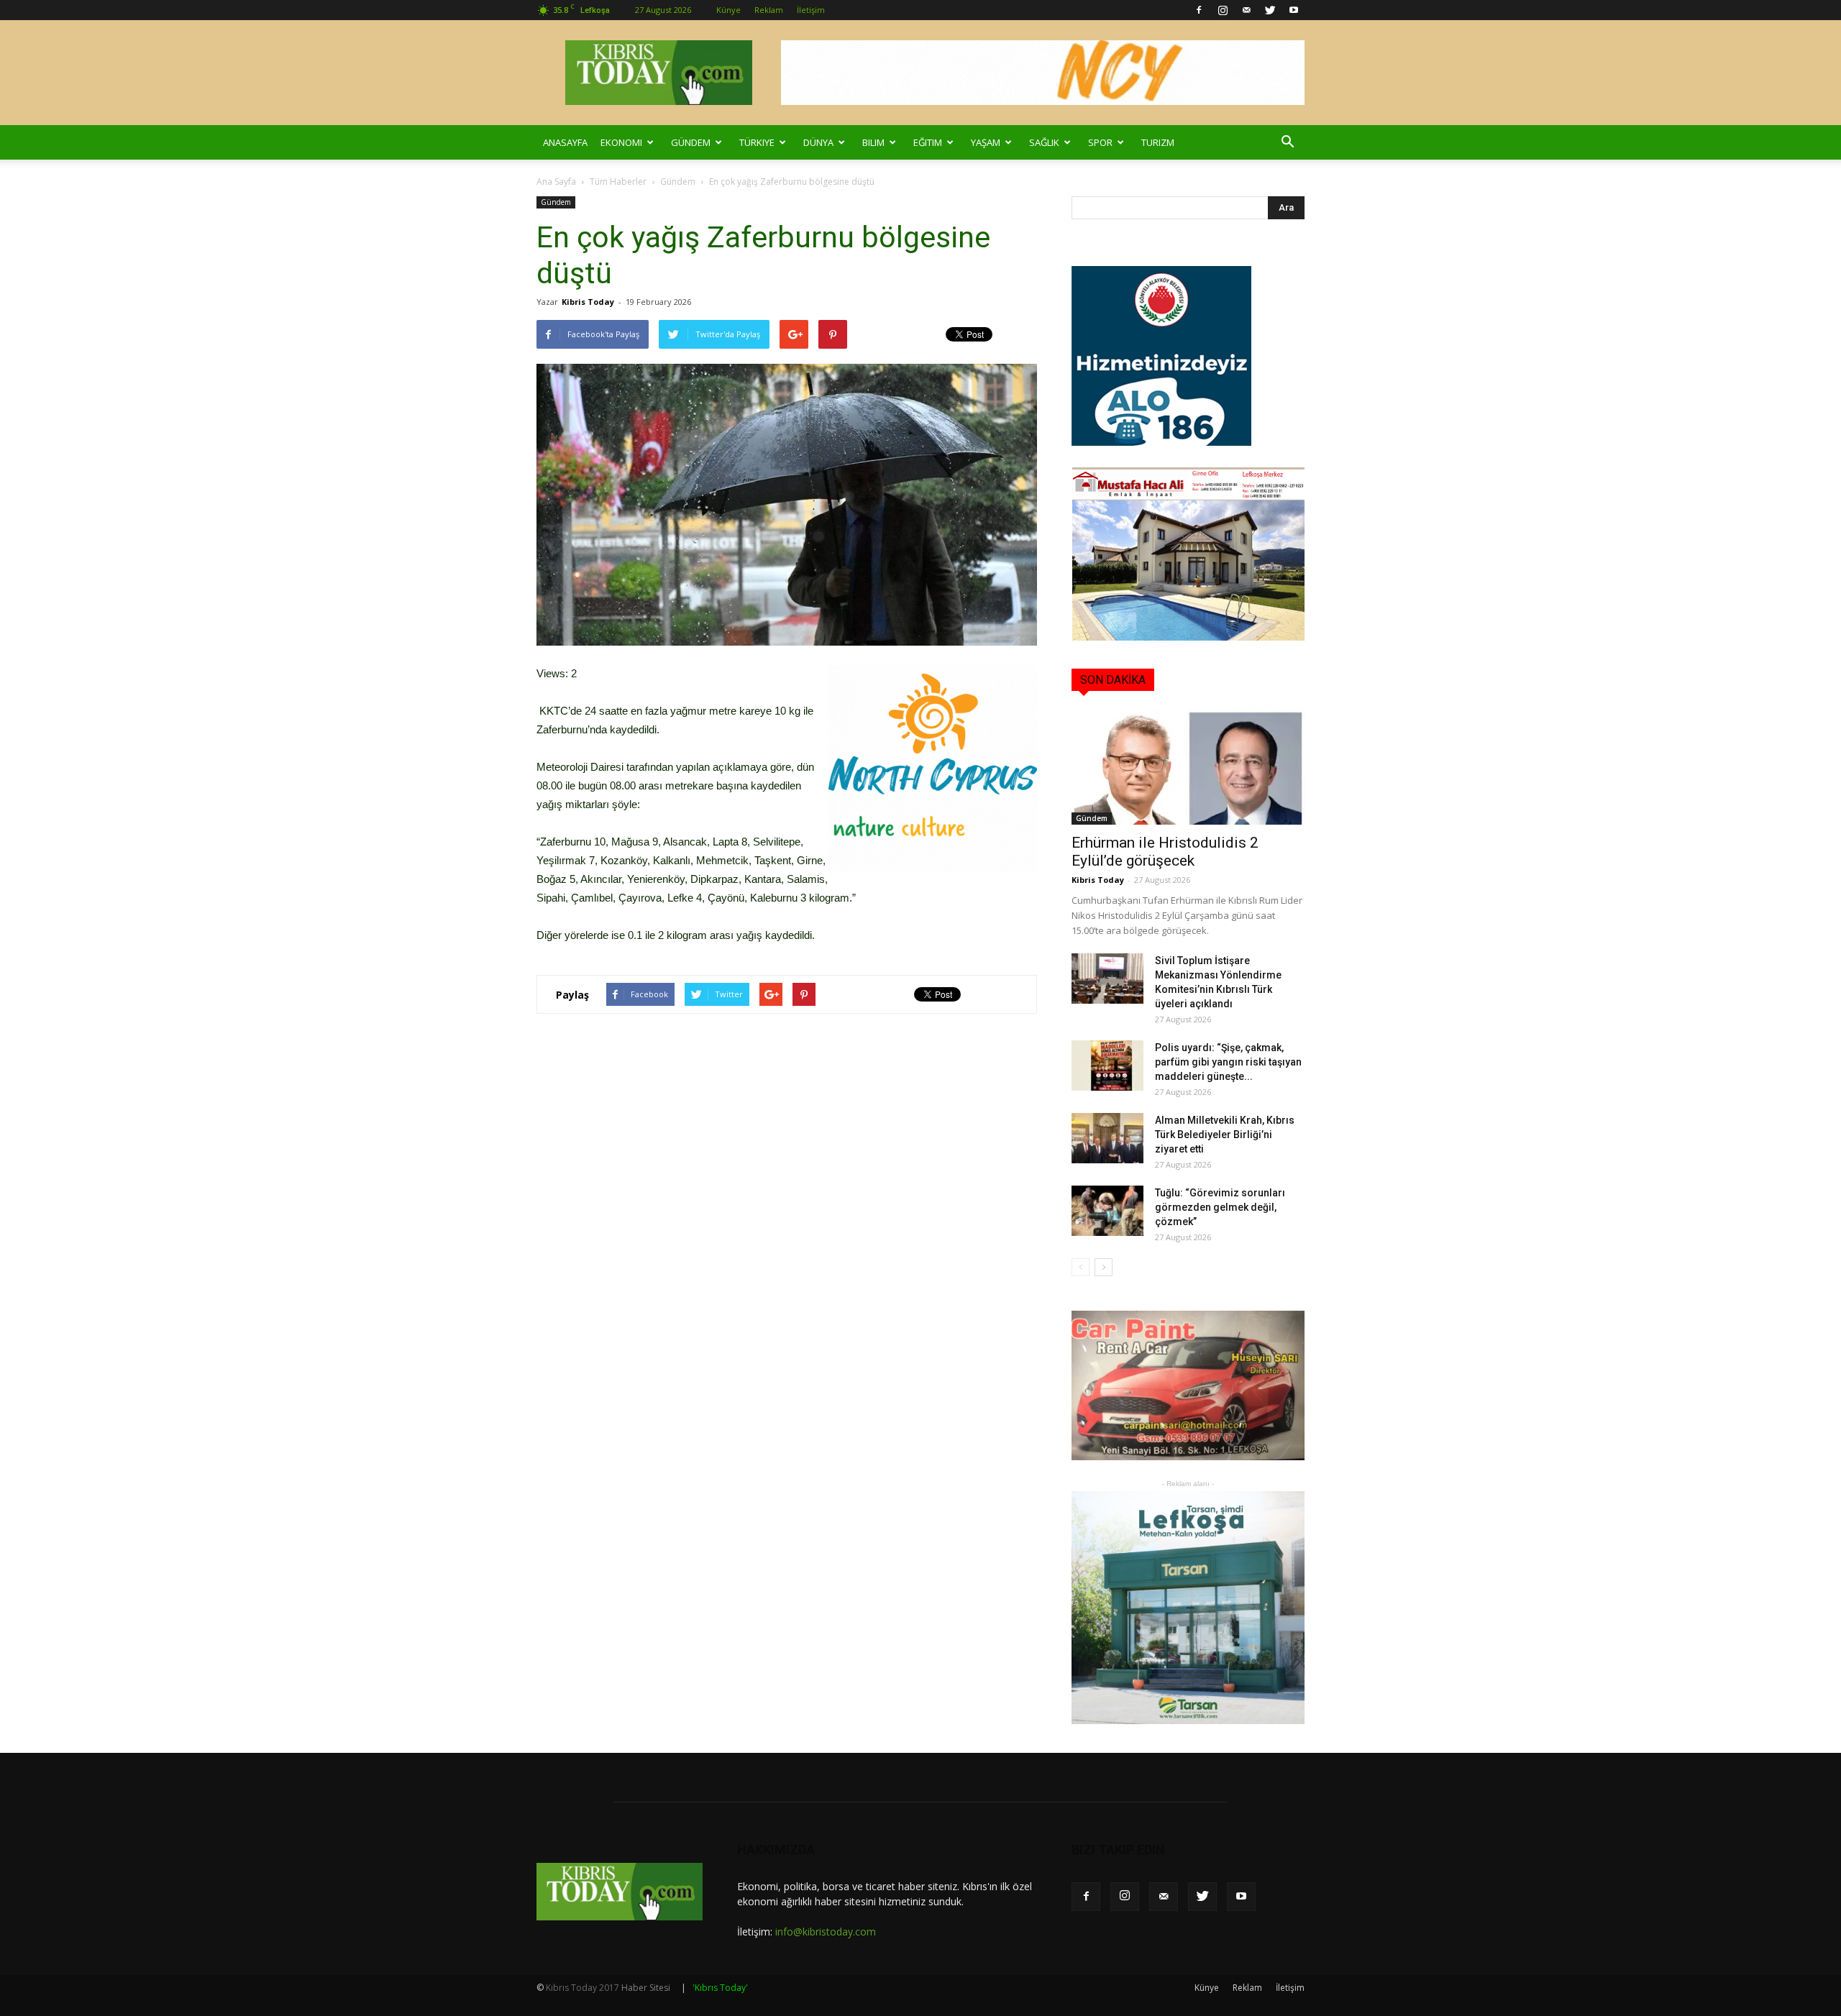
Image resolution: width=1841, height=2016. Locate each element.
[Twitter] (1270, 10)
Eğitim (928, 142)
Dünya (818, 142)
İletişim (811, 10)
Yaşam (986, 142)
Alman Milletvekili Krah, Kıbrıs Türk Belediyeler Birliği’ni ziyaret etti (1225, 1135)
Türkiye (757, 142)
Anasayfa (565, 142)
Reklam (769, 10)
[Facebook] (1199, 10)
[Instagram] (1223, 10)
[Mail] (1246, 10)
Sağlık (1044, 142)
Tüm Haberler (618, 182)
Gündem (691, 142)
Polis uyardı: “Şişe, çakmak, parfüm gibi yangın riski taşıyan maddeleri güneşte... (1228, 1062)
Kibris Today (588, 302)
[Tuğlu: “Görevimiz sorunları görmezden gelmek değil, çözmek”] (1107, 1211)
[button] (1287, 142)
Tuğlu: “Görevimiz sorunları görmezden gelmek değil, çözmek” (1220, 1207)
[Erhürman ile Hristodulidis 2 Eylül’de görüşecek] (1188, 767)
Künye (728, 10)
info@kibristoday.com (826, 1932)
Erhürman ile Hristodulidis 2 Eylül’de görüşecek (1165, 852)
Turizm (1158, 142)
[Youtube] (1294, 10)
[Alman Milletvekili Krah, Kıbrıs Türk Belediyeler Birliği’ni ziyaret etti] (1107, 1138)
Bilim (873, 142)
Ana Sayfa (556, 182)
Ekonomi (621, 142)
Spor (1100, 142)
